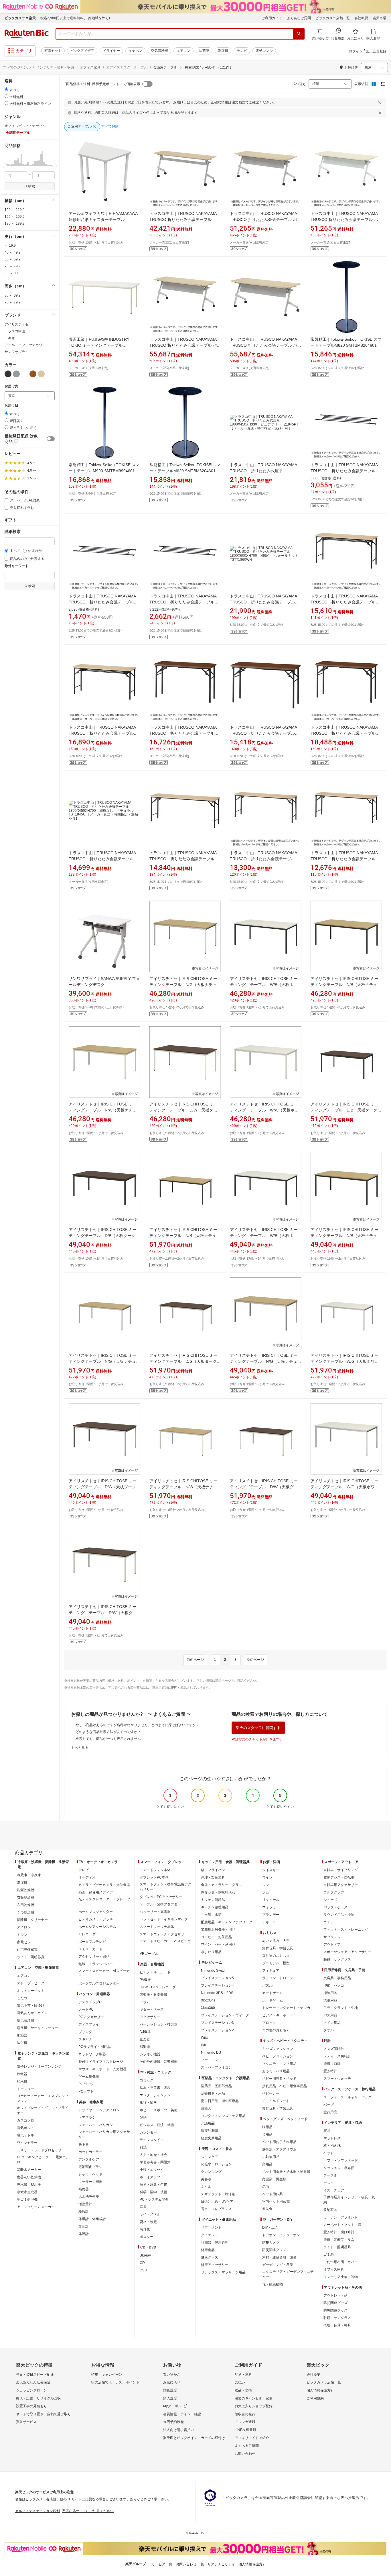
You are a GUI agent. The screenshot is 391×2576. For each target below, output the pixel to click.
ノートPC (86, 2010)
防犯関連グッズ (335, 2303)
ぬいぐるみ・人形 (276, 1941)
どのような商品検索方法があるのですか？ (108, 1732)
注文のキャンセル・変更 (254, 2398)
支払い (240, 2382)
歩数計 (84, 2212)
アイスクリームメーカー (36, 2207)
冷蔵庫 (204, 51)
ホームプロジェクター (96, 1912)
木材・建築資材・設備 (279, 2257)
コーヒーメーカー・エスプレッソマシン (43, 2098)
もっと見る (80, 1748)
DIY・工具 (270, 2228)
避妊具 (206, 2108)
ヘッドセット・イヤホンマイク (164, 1919)
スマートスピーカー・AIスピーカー (104, 1973)
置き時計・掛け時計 (339, 2232)
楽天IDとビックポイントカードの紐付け (194, 2438)
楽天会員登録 (376, 51)
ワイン (267, 1877)
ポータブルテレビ (92, 1942)
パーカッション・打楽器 (159, 2024)
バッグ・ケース (335, 1907)
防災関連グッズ (274, 2250)
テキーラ (269, 1922)
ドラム (145, 2002)
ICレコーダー (89, 1934)
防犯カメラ (271, 2242)
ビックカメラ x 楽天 (20, 18)
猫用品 (267, 2127)
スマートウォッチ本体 (157, 1927)
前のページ (195, 1660)
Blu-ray (145, 2255)
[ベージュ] (41, 374)
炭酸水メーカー (29, 2170)
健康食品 (208, 2250)
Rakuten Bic (27, 34)
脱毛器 (84, 2144)
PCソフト (86, 2091)
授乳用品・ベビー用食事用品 (285, 2086)
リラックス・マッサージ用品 (223, 2272)
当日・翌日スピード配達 (35, 2375)
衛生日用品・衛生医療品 (220, 2101)
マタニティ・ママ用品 (279, 2064)
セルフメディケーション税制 (37, 2511)
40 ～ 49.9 (13, 252)
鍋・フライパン (213, 1870)
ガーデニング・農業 (278, 2265)
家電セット (53, 51)
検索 (31, 186)
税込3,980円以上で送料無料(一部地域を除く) (75, 18)
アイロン (24, 1927)
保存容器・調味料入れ (218, 1892)
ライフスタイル (152, 2140)
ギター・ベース (152, 2010)
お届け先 (11, 386)
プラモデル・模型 (276, 1963)
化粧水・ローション (216, 2164)
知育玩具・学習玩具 (278, 1948)
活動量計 (85, 2204)
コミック (147, 2080)
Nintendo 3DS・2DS (217, 1993)
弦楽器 (145, 2039)
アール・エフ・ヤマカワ (23, 345)
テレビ (242, 51)
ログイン (356, 51)
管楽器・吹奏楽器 (153, 1995)
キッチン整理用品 (215, 1907)
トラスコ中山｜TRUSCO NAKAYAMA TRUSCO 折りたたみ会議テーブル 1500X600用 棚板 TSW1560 (184, 602)
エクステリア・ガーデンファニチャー (288, 2274)
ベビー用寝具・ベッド (279, 2079)
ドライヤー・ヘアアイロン (99, 2110)
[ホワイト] (25, 374)
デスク (329, 2183)
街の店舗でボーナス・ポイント (115, 2382)
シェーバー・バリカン (96, 2125)
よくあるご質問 (299, 18)
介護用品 (208, 2123)
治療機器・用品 (213, 2093)
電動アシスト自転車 (339, 1877)
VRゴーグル (149, 1954)
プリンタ (85, 2032)
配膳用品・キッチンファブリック (227, 1922)
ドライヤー (111, 51)
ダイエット (210, 2235)
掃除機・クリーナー (32, 1920)
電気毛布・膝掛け (31, 2005)
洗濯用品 (330, 2000)
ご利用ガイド (272, 18)
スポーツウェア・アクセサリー (347, 1952)
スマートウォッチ (337, 2079)
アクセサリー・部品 (94, 1956)
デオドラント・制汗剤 (218, 2194)
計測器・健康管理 (215, 2242)
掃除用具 (330, 1993)
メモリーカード (90, 1949)
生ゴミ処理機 (27, 2199)
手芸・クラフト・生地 (341, 2008)
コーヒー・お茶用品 (216, 1937)
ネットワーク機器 (92, 2054)
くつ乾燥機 (25, 1912)
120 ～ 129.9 (15, 210)
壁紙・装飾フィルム (339, 2240)
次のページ (255, 1660)
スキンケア (210, 2157)
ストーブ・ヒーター (32, 1983)
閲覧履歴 (170, 2390)
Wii (203, 2045)
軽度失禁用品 (211, 2138)
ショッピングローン (31, 2390)
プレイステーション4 (217, 1985)
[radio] (6, 89)
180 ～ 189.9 (15, 224)
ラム (266, 1892)
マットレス (332, 2138)
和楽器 (145, 2047)
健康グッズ (210, 2257)
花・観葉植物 (272, 2284)
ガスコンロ (25, 2120)
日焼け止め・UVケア (217, 2201)
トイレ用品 (332, 2023)
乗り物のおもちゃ (276, 1956)
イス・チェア (334, 2190)
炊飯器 (22, 2074)
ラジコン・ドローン (278, 1978)
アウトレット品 (335, 2295)
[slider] (5, 166)
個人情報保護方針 (320, 2390)
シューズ (330, 1900)
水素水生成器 (27, 2192)
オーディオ (87, 1877)
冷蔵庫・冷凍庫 (29, 1875)
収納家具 (330, 2210)
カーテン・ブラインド (341, 2217)
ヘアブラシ (87, 2118)
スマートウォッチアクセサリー (164, 1934)
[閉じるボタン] (381, 103)
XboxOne (208, 2000)
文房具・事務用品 (337, 1978)
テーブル (330, 2175)
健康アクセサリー (215, 2265)
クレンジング (211, 2172)
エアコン (183, 51)
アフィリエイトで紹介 (252, 2438)
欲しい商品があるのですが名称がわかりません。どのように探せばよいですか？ (137, 1725)
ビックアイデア (82, 51)
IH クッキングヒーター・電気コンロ (43, 2160)
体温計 (84, 2234)
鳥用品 (267, 2164)
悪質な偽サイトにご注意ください (88, 2511)
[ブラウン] (33, 374)
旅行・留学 (148, 2103)
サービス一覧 (162, 2564)
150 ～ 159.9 (15, 217)
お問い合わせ (245, 2454)
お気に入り (172, 2382)
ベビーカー (271, 2093)
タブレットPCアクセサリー (161, 1897)
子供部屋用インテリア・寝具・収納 (349, 2200)
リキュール (271, 1900)
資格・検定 (148, 2222)
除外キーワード (17, 566)
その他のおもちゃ (276, 2030)
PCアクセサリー (91, 2017)
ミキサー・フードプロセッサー (41, 2150)
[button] (5, 158)
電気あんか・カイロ (32, 2013)
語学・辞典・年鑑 (153, 2185)
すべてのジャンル (17, 67)
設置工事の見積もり (31, 2406)
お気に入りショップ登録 (254, 2406)
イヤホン (135, 51)
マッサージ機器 (90, 2182)
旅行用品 (330, 2112)
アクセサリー (150, 2017)
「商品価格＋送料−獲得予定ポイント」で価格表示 (101, 84)
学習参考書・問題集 (155, 2162)
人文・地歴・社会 (153, 2155)
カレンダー (148, 2132)
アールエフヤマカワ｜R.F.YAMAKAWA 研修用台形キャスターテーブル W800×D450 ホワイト (103, 219)
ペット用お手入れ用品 (279, 2142)
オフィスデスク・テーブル (127, 67)
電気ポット (25, 2128)
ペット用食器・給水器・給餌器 (286, 2172)
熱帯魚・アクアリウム (279, 2149)
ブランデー (271, 1915)
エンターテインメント (157, 2095)
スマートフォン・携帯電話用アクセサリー (165, 1887)
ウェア (329, 1922)
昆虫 (266, 2187)
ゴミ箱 (329, 2255)
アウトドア (332, 1944)
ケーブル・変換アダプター (160, 1904)
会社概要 (361, 18)
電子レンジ (264, 51)
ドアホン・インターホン (281, 2235)
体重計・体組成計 (92, 2219)
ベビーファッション (278, 2056)
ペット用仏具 (272, 2194)
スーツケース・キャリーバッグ (347, 2097)
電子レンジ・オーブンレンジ (39, 2067)
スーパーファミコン (216, 2067)
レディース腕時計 (337, 2056)
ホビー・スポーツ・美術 (159, 2110)
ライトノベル (150, 2214)
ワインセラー (27, 2143)
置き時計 (330, 2071)
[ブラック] (8, 374)
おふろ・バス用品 (276, 2071)
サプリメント (211, 2228)
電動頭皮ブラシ (90, 2167)
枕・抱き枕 (332, 2146)
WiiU (205, 2038)
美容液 (206, 2179)
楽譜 (143, 2118)
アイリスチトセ (17, 324)
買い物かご (172, 2375)
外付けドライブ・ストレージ (101, 2062)
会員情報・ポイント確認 (182, 2414)
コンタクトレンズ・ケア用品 (223, 2116)
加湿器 (22, 2035)
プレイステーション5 (217, 1978)
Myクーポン (172, 2406)
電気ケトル (25, 2135)
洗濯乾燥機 (25, 1890)
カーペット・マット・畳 (342, 2225)
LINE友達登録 (245, 2430)
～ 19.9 (10, 246)
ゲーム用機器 (89, 2077)
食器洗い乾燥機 (29, 2177)
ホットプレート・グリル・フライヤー (43, 2110)
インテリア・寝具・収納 (55, 67)
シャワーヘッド (90, 2174)
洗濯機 (223, 51)
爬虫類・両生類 (274, 2179)
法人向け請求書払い (179, 2430)
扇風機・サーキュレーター (37, 2028)
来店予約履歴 (173, 2422)
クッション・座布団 (339, 2168)
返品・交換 (243, 2390)
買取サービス (26, 2422)
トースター (25, 2089)
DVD (143, 2270)
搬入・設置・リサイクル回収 (38, 2398)
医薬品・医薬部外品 (216, 2086)
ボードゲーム (272, 2000)
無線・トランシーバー (96, 1964)
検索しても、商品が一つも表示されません (108, 1739)
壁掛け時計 (332, 2064)
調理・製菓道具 (213, 1877)
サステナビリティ (221, 2564)
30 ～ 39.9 (13, 295)
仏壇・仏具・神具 (337, 2325)
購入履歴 (170, 2398)
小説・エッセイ (152, 2170)
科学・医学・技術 (153, 2192)
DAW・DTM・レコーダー (159, 1987)
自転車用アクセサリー (341, 1885)
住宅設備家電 (27, 1950)
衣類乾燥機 (25, 1897)
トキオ (10, 338)
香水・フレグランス (216, 2209)
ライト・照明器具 (31, 1957)
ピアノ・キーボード (155, 1972)
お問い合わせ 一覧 (190, 2564)
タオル (329, 2030)
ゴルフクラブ (334, 1892)
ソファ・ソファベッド (341, 2161)
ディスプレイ (89, 2024)
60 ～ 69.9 (13, 259)
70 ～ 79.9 (13, 266)
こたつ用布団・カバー (341, 2262)
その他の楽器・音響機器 (159, 2062)
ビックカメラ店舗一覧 (333, 18)
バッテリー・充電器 (155, 1912)
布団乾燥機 (25, 1905)
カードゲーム (272, 1993)
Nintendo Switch (214, 1971)
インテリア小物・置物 (341, 2277)
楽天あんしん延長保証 (33, 2382)
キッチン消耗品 (213, 1900)
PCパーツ (86, 2084)
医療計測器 (210, 2131)
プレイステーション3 (217, 2023)
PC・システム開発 (154, 2199)
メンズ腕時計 (334, 2049)
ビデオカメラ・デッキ (96, 1919)
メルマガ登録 (245, 2422)
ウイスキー (271, 1870)
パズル (267, 1985)
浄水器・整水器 (29, 2185)
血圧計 (84, 2226)
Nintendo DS (211, 2052)
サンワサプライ (17, 352)
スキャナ (85, 2039)
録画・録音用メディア (96, 1892)
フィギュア (271, 1971)
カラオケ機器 (150, 2054)
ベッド (329, 2153)
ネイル (206, 2187)
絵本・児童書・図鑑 (155, 2088)
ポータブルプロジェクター (99, 1983)
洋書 (143, 2207)
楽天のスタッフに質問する (258, 1728)
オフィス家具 (90, 67)
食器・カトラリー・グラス (222, 1885)
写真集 (145, 2229)
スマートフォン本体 (155, 1870)
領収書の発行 (245, 2414)
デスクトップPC (91, 2002)
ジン (266, 1885)
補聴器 (84, 2189)
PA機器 (145, 1980)
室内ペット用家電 (276, 2201)
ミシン (22, 1935)
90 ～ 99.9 (13, 273)
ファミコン (210, 2060)
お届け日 (11, 406)
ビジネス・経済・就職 (157, 2125)
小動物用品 (271, 2157)
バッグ (329, 2105)
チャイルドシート (276, 2101)
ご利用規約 (315, 2398)
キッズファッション (278, 2049)
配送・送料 (243, 2375)
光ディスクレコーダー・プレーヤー (104, 1902)
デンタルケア (89, 2159)
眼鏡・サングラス (337, 1959)
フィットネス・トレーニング (346, 1930)
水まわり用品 (211, 1952)
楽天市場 (380, 18)
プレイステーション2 (217, 2030)
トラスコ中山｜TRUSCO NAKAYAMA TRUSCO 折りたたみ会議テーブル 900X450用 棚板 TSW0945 (103, 602)
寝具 (327, 2131)
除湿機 (22, 2043)
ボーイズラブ (150, 2177)
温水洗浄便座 (89, 2197)
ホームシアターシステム (97, 1927)
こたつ (22, 1998)
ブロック (269, 2023)
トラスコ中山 (15, 331)
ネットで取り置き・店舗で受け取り (44, 2414)
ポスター (147, 2237)
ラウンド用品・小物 (339, 1915)
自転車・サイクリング (341, 1870)
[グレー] (16, 374)
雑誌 (143, 2147)
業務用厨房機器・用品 (218, 1930)
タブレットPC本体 (154, 1877)
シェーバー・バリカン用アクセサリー (104, 2134)
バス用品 (330, 2015)
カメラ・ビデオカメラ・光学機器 (104, 1885)
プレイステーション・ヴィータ (225, 2015)
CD (142, 2263)
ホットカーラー (90, 2152)
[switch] (51, 439)
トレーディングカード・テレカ (286, 2008)
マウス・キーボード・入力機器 (102, 2069)
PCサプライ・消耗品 (95, 2047)
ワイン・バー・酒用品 (218, 1944)
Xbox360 (208, 2008)
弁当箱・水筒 (211, 1915)
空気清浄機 (159, 51)
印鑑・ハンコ (334, 1985)
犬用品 (267, 2134)
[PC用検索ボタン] (299, 34)
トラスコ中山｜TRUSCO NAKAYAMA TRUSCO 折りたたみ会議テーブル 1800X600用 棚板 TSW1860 (345, 471)
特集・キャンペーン (107, 2375)
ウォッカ (269, 1907)
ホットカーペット (31, 1991)
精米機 (22, 2081)
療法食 (267, 2209)
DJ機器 (145, 2032)
